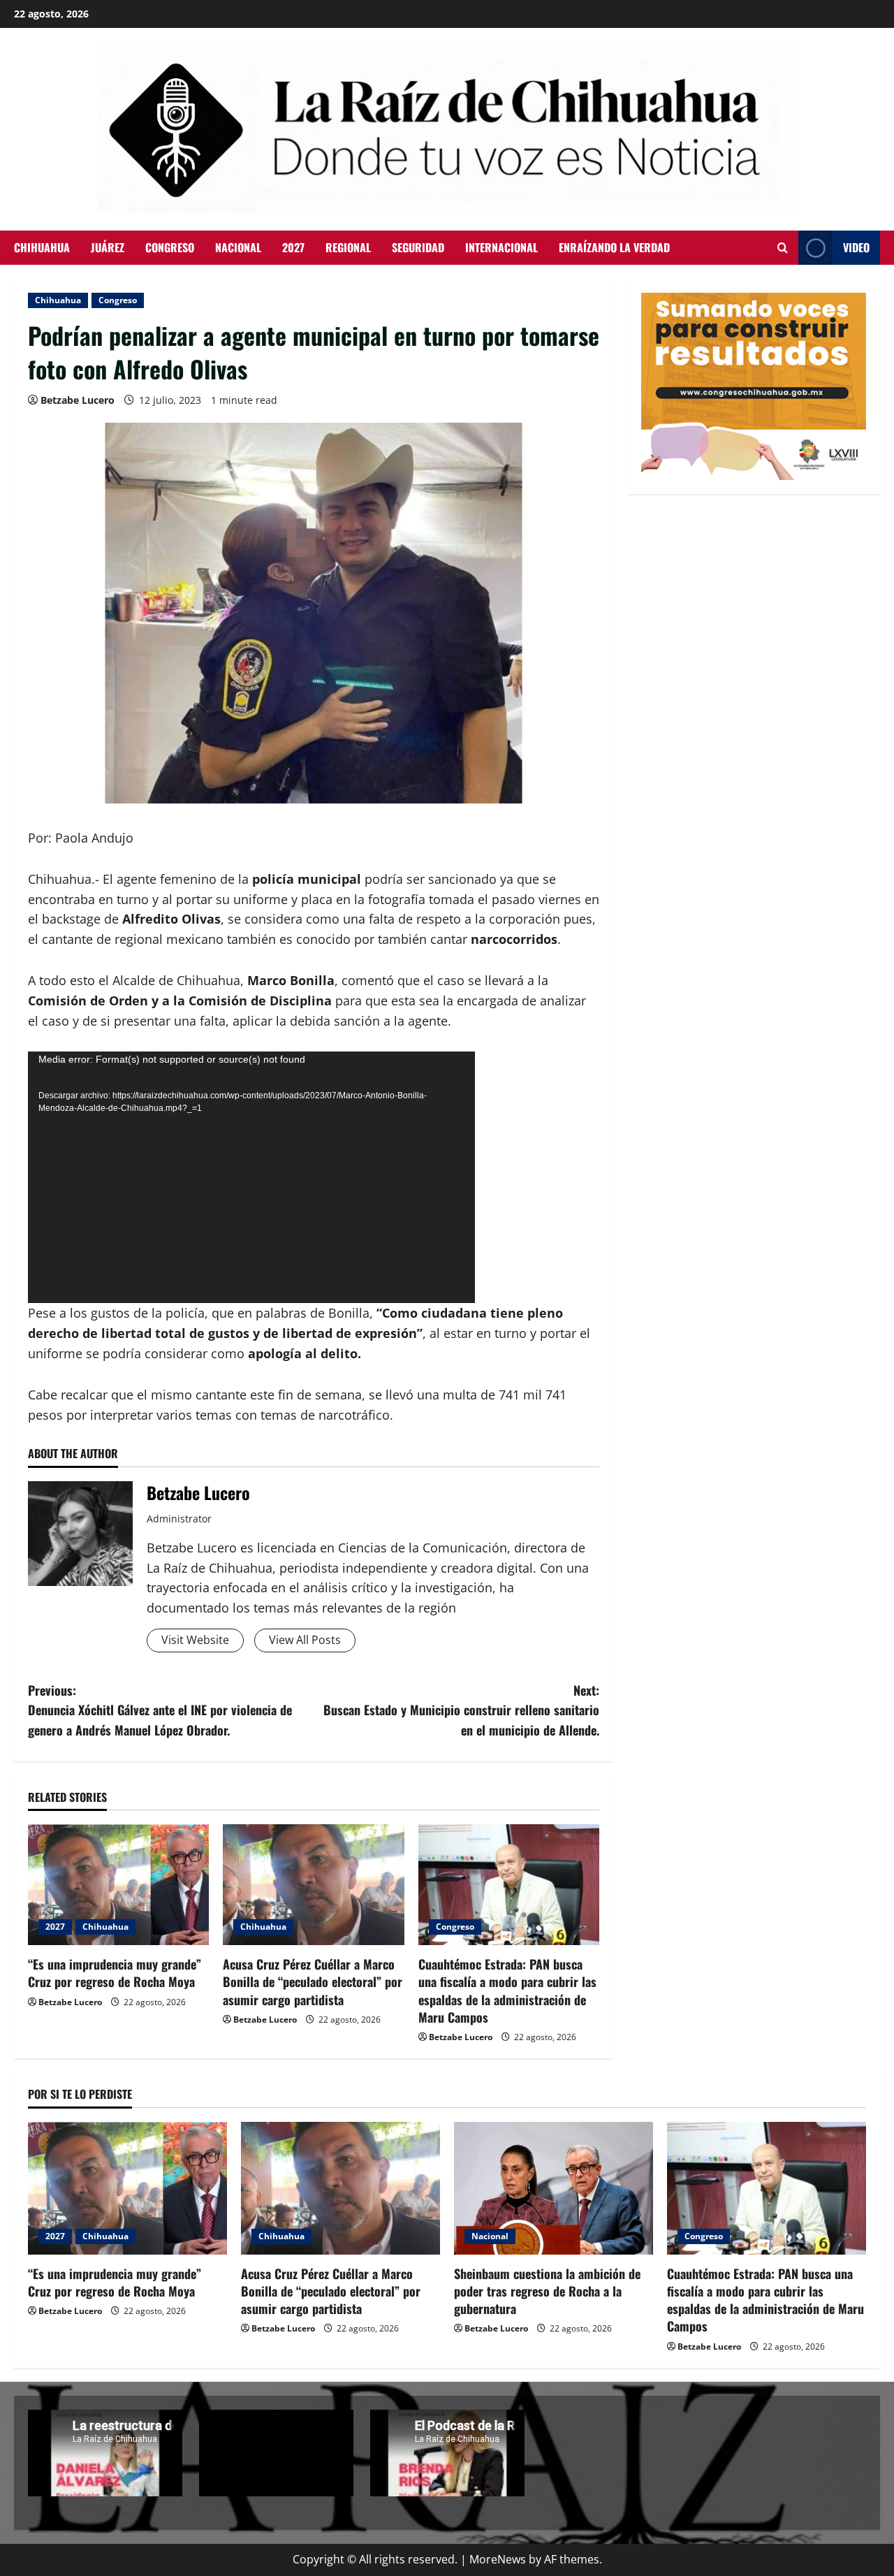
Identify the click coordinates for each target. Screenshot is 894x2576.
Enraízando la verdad (614, 247)
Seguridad (418, 247)
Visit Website (195, 1640)
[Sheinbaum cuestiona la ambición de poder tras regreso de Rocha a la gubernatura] (554, 2188)
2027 (293, 247)
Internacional (501, 247)
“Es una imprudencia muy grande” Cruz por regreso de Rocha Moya (115, 1973)
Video (856, 247)
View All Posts (305, 1640)
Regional (348, 247)
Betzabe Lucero (78, 400)
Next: (461, 1710)
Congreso (170, 247)
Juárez (108, 247)
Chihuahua (42, 247)
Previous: (160, 1710)
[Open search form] (783, 248)
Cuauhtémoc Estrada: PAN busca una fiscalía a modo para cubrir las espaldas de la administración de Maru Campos (507, 1991)
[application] (251, 1177)
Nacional (238, 247)
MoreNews (498, 2559)
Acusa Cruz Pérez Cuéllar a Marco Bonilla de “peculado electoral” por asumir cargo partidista (313, 1981)
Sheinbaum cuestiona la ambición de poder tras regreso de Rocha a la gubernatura (547, 2291)
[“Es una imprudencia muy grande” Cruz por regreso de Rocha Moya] (118, 1885)
